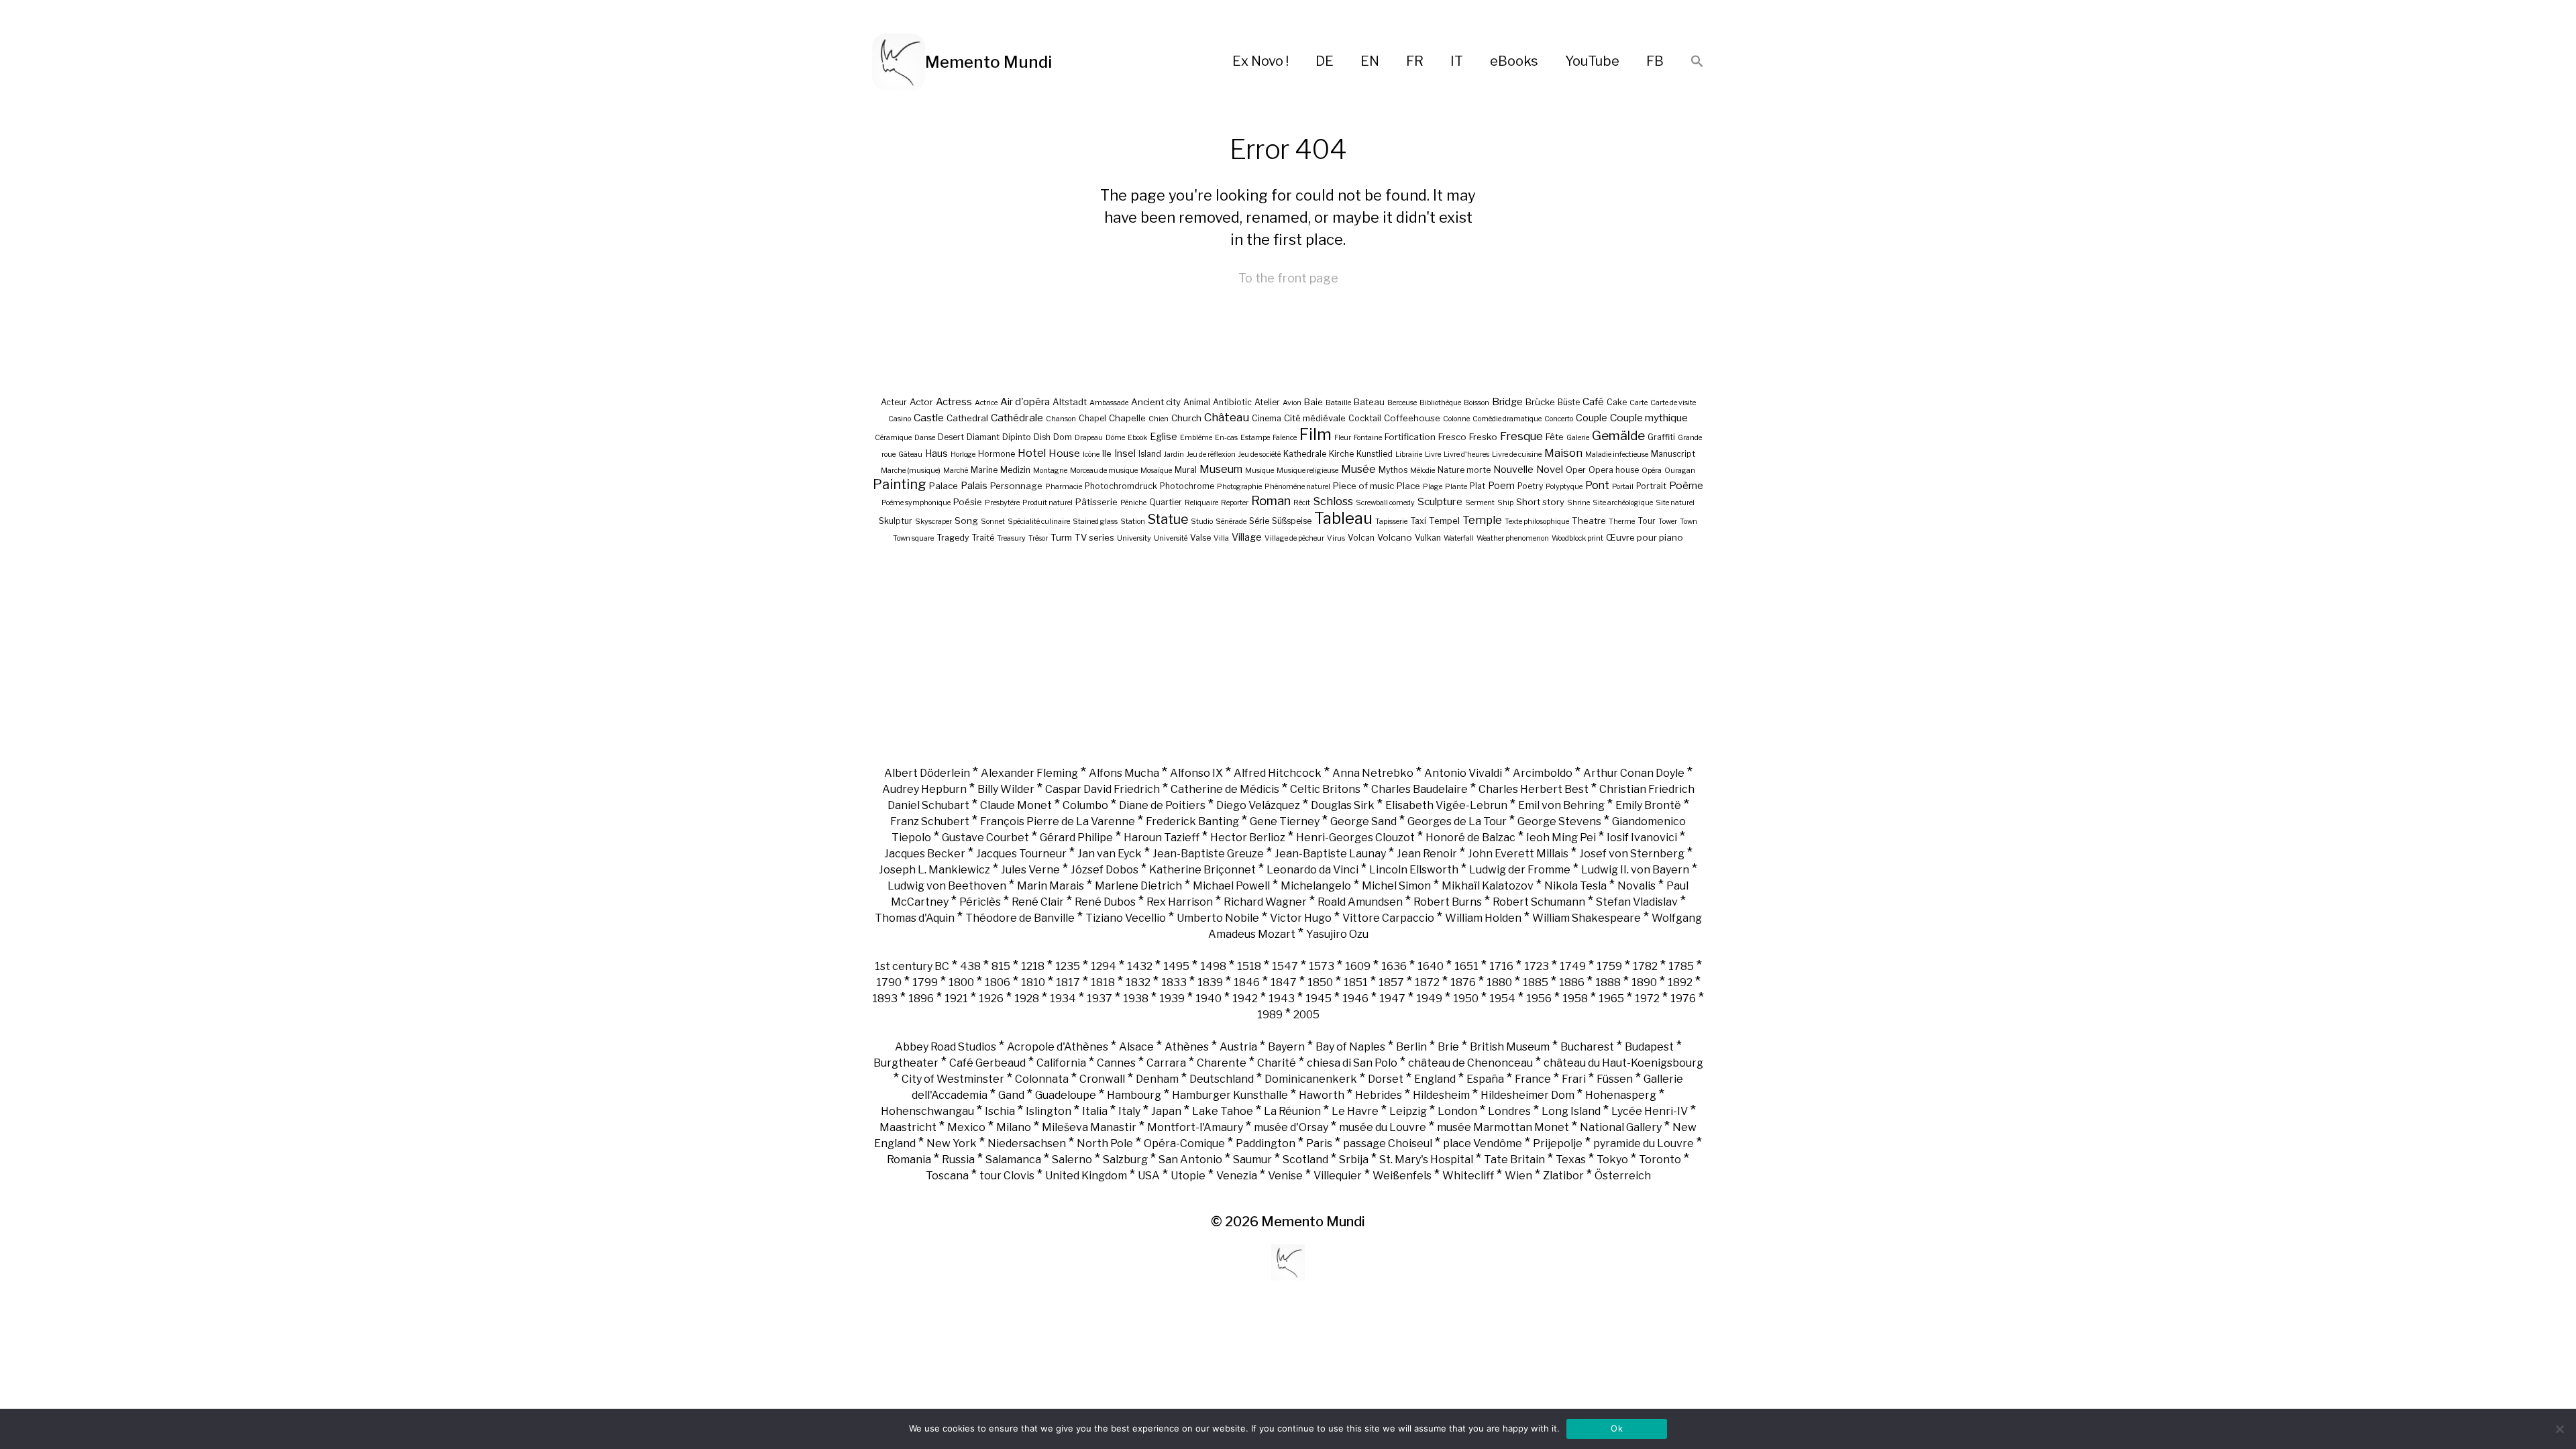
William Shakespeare (1587, 918)
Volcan (1361, 538)
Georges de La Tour (1457, 821)
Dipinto (1017, 437)
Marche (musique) (911, 471)
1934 (1063, 999)
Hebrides (1379, 1095)
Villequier (1338, 1176)
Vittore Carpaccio (1388, 918)
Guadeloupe (1066, 1095)
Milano (1014, 1127)
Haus (936, 453)
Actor (921, 402)
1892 (1680, 982)
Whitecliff (1468, 1176)
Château (1227, 417)
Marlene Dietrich (1138, 886)
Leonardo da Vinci (1312, 870)
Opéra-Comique (1184, 1143)
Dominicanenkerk (1311, 1079)
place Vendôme (1483, 1143)
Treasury (1011, 538)
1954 (1502, 999)
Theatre (1589, 521)
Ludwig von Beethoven (947, 886)
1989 (1270, 1015)
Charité (1277, 1063)
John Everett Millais (1518, 854)
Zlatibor (1563, 1176)
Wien (1518, 1176)
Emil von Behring (1561, 805)
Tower (1668, 522)
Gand (1011, 1095)
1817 (1068, 982)
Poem (1501, 485)
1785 (1681, 966)
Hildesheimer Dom (1527, 1095)
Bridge (1507, 402)
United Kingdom (1086, 1176)
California (1061, 1063)
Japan (1166, 1111)
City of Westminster (953, 1079)
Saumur (1252, 1160)
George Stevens (1559, 821)
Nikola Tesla (1575, 886)
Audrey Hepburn (924, 789)
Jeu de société (1259, 454)
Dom (1063, 437)
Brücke (1540, 402)
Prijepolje (1558, 1143)
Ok (1617, 1428)
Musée (1358, 469)
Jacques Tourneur (1021, 854)
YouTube (1592, 61)
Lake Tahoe (1223, 1111)
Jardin (1174, 454)
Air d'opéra (1025, 402)
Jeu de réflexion (1211, 454)
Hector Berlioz (1248, 838)
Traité (983, 538)
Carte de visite (1673, 403)
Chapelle (1127, 418)
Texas (1571, 1160)
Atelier (1267, 402)
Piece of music (1363, 486)
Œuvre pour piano (1645, 537)
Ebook (1137, 438)
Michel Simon (1396, 886)
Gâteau (910, 454)
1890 (1644, 982)
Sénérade (1231, 522)
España (1485, 1079)
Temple (1482, 520)
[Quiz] (899, 62)
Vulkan (1428, 538)
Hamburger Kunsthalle (1230, 1095)
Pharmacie (1064, 487)
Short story (1540, 502)
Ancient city (1156, 402)
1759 (1609, 966)
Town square (913, 538)
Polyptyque (1564, 487)
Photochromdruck (1121, 486)
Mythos (1393, 470)
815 (1001, 966)
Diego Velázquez (1258, 805)
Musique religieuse (1307, 471)
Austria (1238, 1047)
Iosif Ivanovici (1642, 838)
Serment (1480, 503)
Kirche (1341, 454)
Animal (1197, 402)
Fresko (1483, 437)
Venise (1285, 1176)
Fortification (1410, 437)
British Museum (1510, 1047)
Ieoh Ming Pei (1561, 838)
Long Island (1571, 1111)
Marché (956, 471)
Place (1408, 486)
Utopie (1188, 1176)
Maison (1563, 453)
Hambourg (1134, 1095)
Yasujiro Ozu (1337, 934)
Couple (1592, 418)
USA (1149, 1176)
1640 (1431, 966)
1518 (1249, 966)
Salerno (1072, 1160)
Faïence (1285, 438)
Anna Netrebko (1373, 773)
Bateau (1369, 402)
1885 (1536, 982)
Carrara (1166, 1063)
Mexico (966, 1127)
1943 (1282, 999)
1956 (1539, 999)
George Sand (1363, 821)
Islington (1049, 1111)
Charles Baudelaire (1419, 789)
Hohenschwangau (927, 1111)
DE (1325, 61)
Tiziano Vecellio (1126, 918)
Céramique (893, 438)
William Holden (1483, 918)
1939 (1172, 999)
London (1457, 1111)
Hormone (997, 454)
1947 (1392, 999)
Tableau (1343, 518)
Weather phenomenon (1513, 538)
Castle (929, 418)
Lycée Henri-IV (1650, 1111)
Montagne (1050, 471)
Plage (1433, 487)
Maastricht (908, 1127)
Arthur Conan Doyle (1634, 773)
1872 (1427, 982)
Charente (1222, 1063)
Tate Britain (1514, 1160)
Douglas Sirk (1343, 805)
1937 (1099, 999)
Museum (1221, 469)
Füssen (1615, 1079)
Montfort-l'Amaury (1195, 1127)
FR (1415, 61)
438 (970, 966)
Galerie (1578, 438)
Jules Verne (1030, 870)
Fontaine (1368, 438)
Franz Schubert (930, 821)
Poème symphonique (916, 503)
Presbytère (1002, 503)
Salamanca (1013, 1160)
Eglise (1164, 436)
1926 (991, 999)
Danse (925, 438)
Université (1171, 538)
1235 (1068, 966)
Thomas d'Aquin (915, 918)
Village (1247, 537)
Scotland (1305, 1160)
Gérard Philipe (1076, 838)
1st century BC (912, 966)
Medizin (1015, 470)
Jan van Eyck (1110, 854)
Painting (900, 484)
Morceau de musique (1104, 471)
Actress (954, 402)
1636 (1394, 966)
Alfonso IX (1196, 773)
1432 (1140, 966)
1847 (1284, 982)
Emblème (1196, 438)
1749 (1573, 966)
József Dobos (1105, 870)
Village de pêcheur (1294, 538)
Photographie (1239, 487)
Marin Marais (1051, 886)
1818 (1103, 982)
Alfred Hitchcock (1278, 773)
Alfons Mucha (1124, 773)
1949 (1429, 999)
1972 (1647, 999)
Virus (1336, 538)
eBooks (1514, 61)
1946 (1355, 999)
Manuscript (1673, 454)
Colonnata (1042, 1079)
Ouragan (1680, 471)
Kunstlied (1375, 454)
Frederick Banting (1192, 821)
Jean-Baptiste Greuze (1208, 854)
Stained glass (1095, 522)
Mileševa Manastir (1089, 1127)
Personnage (1016, 486)
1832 (1138, 982)
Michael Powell (1231, 886)
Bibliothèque (1440, 403)
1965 (1611, 999)
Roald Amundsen (1360, 902)
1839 (1210, 982)
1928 (1027, 999)
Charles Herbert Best (1534, 789)
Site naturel (1675, 503)
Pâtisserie (1096, 502)
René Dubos (1105, 902)
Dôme (1115, 438)
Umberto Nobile (1218, 918)
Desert (951, 437)
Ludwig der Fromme (1520, 870)
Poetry (1530, 486)
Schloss (1333, 501)
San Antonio (1190, 1160)
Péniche (1133, 503)
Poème (1686, 485)
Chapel (1092, 418)
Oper (1576, 470)
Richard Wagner (1265, 902)
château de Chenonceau (1470, 1063)
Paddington (1266, 1143)
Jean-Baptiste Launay (1330, 854)
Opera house (1614, 470)
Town (1688, 522)
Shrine (1578, 503)
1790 (889, 982)
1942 (1245, 999)
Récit (1302, 503)
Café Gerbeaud (987, 1063)
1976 (1683, 999)
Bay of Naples (1350, 1047)
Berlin (1411, 1047)
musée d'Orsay (1291, 1127)
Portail (1623, 487)
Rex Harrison (1180, 902)
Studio (1202, 522)
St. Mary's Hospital (1426, 1160)
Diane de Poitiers (1162, 805)
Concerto (1559, 419)
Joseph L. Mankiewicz (934, 870)
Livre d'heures (1466, 454)
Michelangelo (1316, 886)
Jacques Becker (925, 854)
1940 (1209, 999)
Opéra (1652, 471)
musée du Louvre (1383, 1127)
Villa (1221, 538)
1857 (1391, 982)
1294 (1104, 966)
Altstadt (1070, 402)
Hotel (1032, 453)
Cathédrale (1017, 418)
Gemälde (1618, 436)
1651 (1466, 966)
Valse (1200, 538)
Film (1316, 434)
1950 (1466, 999)
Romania (909, 1160)
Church (1186, 418)
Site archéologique (1623, 503)
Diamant (983, 437)
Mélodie (1423, 471)
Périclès (980, 902)
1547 (1285, 966)
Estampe (1255, 438)
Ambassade (1109, 403)
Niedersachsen (1027, 1143)
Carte (1639, 403)
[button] (1697, 62)
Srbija (1354, 1160)
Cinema (1267, 418)
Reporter (1235, 503)
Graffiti (1661, 437)
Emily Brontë (1648, 805)
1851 (1356, 982)
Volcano (1395, 537)
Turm (1061, 537)
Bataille (1338, 403)
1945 (1319, 999)
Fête (1555, 437)
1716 (1501, 966)
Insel (1125, 453)
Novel (1550, 470)
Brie (1448, 1047)
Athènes (1187, 1047)
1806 (998, 982)
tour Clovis (1007, 1176)
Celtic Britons (1325, 789)
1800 (961, 982)
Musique (1259, 471)
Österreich (1623, 1176)
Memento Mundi (988, 62)
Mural (1186, 470)
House (1064, 453)
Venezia (1237, 1176)
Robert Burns (1448, 902)
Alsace (1136, 1047)
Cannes (1116, 1063)
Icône (1091, 454)
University (1134, 538)
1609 (1358, 966)
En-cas (1226, 438)
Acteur (894, 402)
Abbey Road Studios (946, 1047)
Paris (1319, 1143)
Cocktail (1365, 418)
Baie (1313, 402)
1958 (1575, 999)
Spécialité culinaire (1039, 522)
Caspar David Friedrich (1103, 789)
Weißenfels (1402, 1176)
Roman (1271, 501)
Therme (1622, 522)
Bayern (1286, 1047)
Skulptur (896, 521)
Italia (1095, 1111)
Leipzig (1408, 1111)
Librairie (1409, 454)
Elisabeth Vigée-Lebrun (1446, 805)
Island (1150, 454)
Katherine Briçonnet (1202, 870)
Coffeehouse (1412, 418)
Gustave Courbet (985, 838)
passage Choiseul (1388, 1143)
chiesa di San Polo (1352, 1063)
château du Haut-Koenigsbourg (1623, 1063)
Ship (1505, 503)
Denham (1157, 1079)
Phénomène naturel (1297, 487)
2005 (1306, 1015)
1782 (1645, 966)
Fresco (1452, 437)
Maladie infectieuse (1617, 454)
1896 (921, 999)
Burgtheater (906, 1063)
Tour (1647, 521)
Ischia (1000, 1111)
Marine (984, 470)
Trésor (1038, 538)
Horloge (963, 454)
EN (1370, 61)
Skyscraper (933, 522)
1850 (1320, 982)
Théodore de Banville (1020, 918)
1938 (1136, 999)
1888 (1608, 982)
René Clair (1038, 902)
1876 (1463, 982)
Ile (1107, 453)
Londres (1509, 1111)
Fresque (1521, 436)
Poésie (968, 502)
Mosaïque (1156, 471)
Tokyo (1612, 1160)
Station (1133, 522)
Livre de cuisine (1517, 454)
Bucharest (1587, 1047)
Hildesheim (1441, 1095)
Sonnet (993, 522)
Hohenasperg (1621, 1095)
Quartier (1166, 502)
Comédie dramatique (1507, 419)
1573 (1322, 966)
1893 (885, 999)
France (1533, 1079)
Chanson (1061, 419)
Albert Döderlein (927, 773)
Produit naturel (1048, 503)
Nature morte (1464, 470)
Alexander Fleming (1029, 773)
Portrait (1651, 486)
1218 (1033, 966)
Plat (1478, 486)
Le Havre (1355, 1111)
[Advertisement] (1288, 654)
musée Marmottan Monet (1503, 1127)
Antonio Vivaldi (1463, 773)
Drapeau (1089, 438)
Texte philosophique (1537, 522)
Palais (974, 485)
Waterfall (1459, 538)
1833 (1174, 982)
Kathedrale (1305, 454)
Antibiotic (1232, 402)
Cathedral (967, 418)
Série (1259, 521)
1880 (1499, 982)
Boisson (1477, 403)
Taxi (1418, 521)
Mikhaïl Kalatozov (1488, 886)
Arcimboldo (1543, 773)
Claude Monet (1016, 805)
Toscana (947, 1176)
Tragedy (953, 538)
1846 (1247, 982)
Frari (1574, 1079)
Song (966, 521)
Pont (1597, 485)
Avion (1292, 403)
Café (1593, 402)
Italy (1129, 1111)
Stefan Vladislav (1637, 902)
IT (1457, 61)
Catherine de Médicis (1225, 789)
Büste (1569, 402)
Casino (900, 419)
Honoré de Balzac (1470, 838)
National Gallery (1621, 1127)
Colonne (1456, 419)
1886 (1572, 982)
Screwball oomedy (1385, 503)
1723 (1537, 966)
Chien (1159, 419)
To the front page (1288, 278)
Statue (1168, 519)
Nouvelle (1513, 469)
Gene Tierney (1285, 821)
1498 (1213, 966)
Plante (1456, 487)
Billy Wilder (1006, 789)
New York (952, 1143)
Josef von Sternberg (1632, 854)
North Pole (1105, 1143)
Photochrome (1187, 486)
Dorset (1386, 1079)
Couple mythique (1649, 418)
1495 (1176, 966)
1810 (1033, 982)
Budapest (1649, 1047)
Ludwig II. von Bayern (1635, 870)
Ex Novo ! (1260, 61)
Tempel (1444, 521)
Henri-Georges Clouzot (1355, 838)
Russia (958, 1160)
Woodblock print (1577, 538)
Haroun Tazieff (1162, 838)
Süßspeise (1292, 521)
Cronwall (1102, 1079)
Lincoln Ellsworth (1414, 870)
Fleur (1343, 438)
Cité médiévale (1315, 418)
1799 (925, 982)
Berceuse (1402, 403)
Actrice (986, 403)
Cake (1617, 402)
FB (1655, 61)
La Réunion (1292, 1111)
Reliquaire (1201, 503)
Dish (1042, 437)
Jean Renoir (1427, 854)
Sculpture (1440, 501)
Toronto (1660, 1160)
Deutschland (1222, 1079)
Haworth (1322, 1095)
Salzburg (1125, 1160)
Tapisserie (1391, 522)
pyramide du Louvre (1644, 1143)
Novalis (1636, 886)
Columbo (1085, 805)
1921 (956, 999)
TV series (1094, 537)
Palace (944, 486)
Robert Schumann (1539, 902)
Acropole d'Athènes (1058, 1047)
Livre (1433, 454)
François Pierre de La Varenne (1058, 821)
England (1435, 1079)
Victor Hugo (1301, 918)
